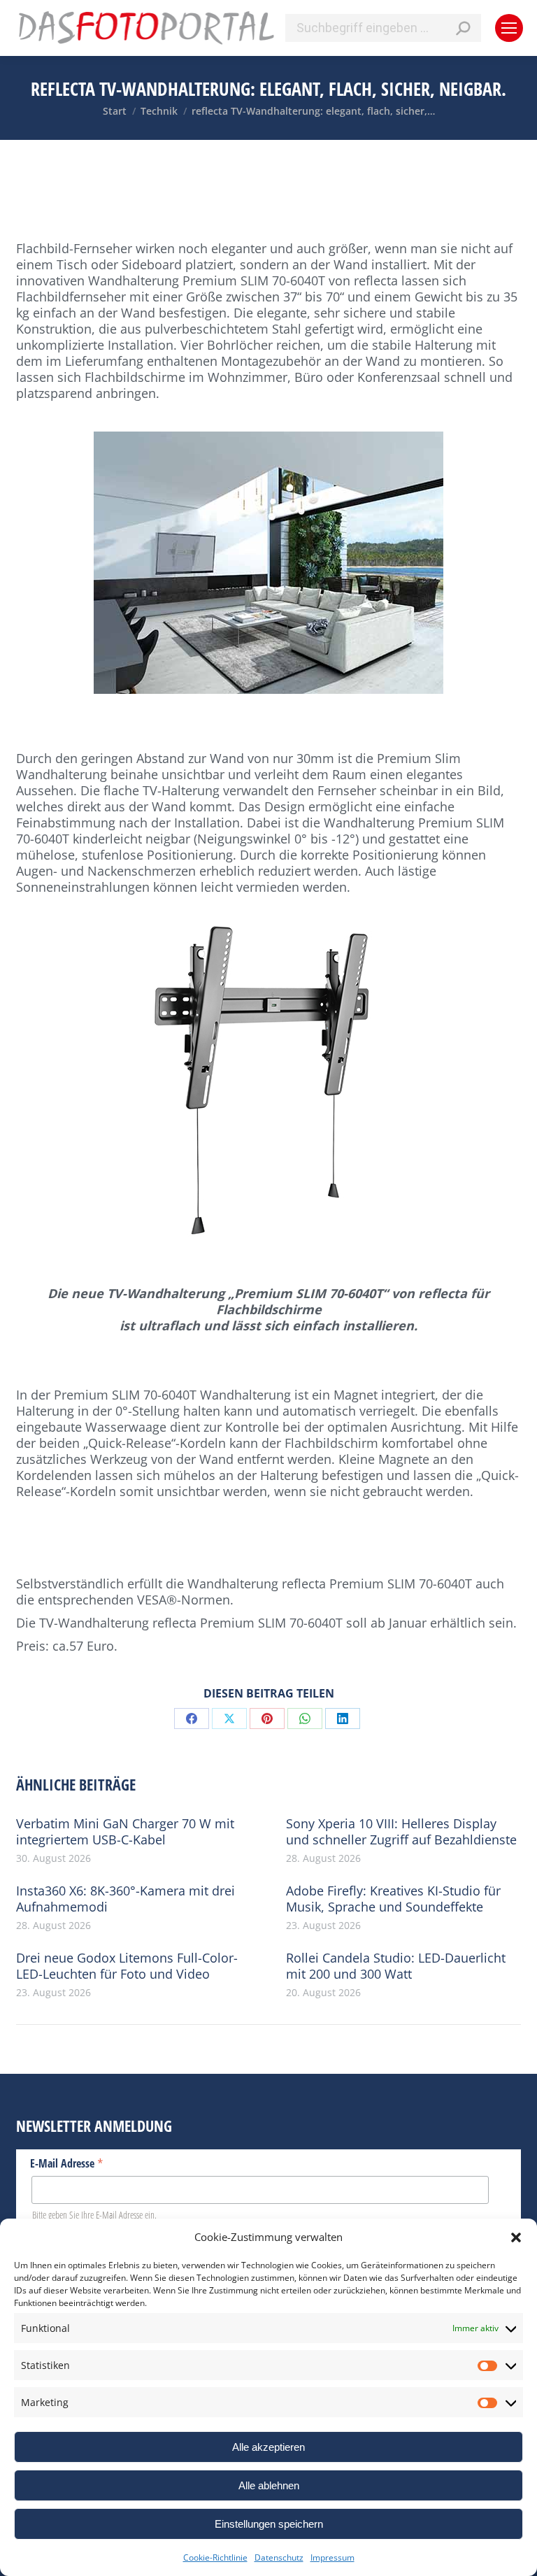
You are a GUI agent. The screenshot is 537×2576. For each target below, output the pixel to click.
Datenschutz (279, 2557)
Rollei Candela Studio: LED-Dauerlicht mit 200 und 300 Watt (396, 1966)
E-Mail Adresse (67, 2163)
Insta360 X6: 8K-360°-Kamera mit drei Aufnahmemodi (126, 1899)
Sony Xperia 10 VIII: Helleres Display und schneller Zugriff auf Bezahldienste (401, 1832)
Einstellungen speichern (269, 2524)
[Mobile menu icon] (509, 28)
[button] (516, 2237)
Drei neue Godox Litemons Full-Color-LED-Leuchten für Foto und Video (127, 1966)
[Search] (463, 28)
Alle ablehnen (269, 2485)
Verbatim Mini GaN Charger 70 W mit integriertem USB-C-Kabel (125, 1832)
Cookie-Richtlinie (215, 2557)
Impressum (332, 2557)
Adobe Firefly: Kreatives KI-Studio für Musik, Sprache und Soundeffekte (393, 1899)
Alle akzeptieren (268, 2447)
